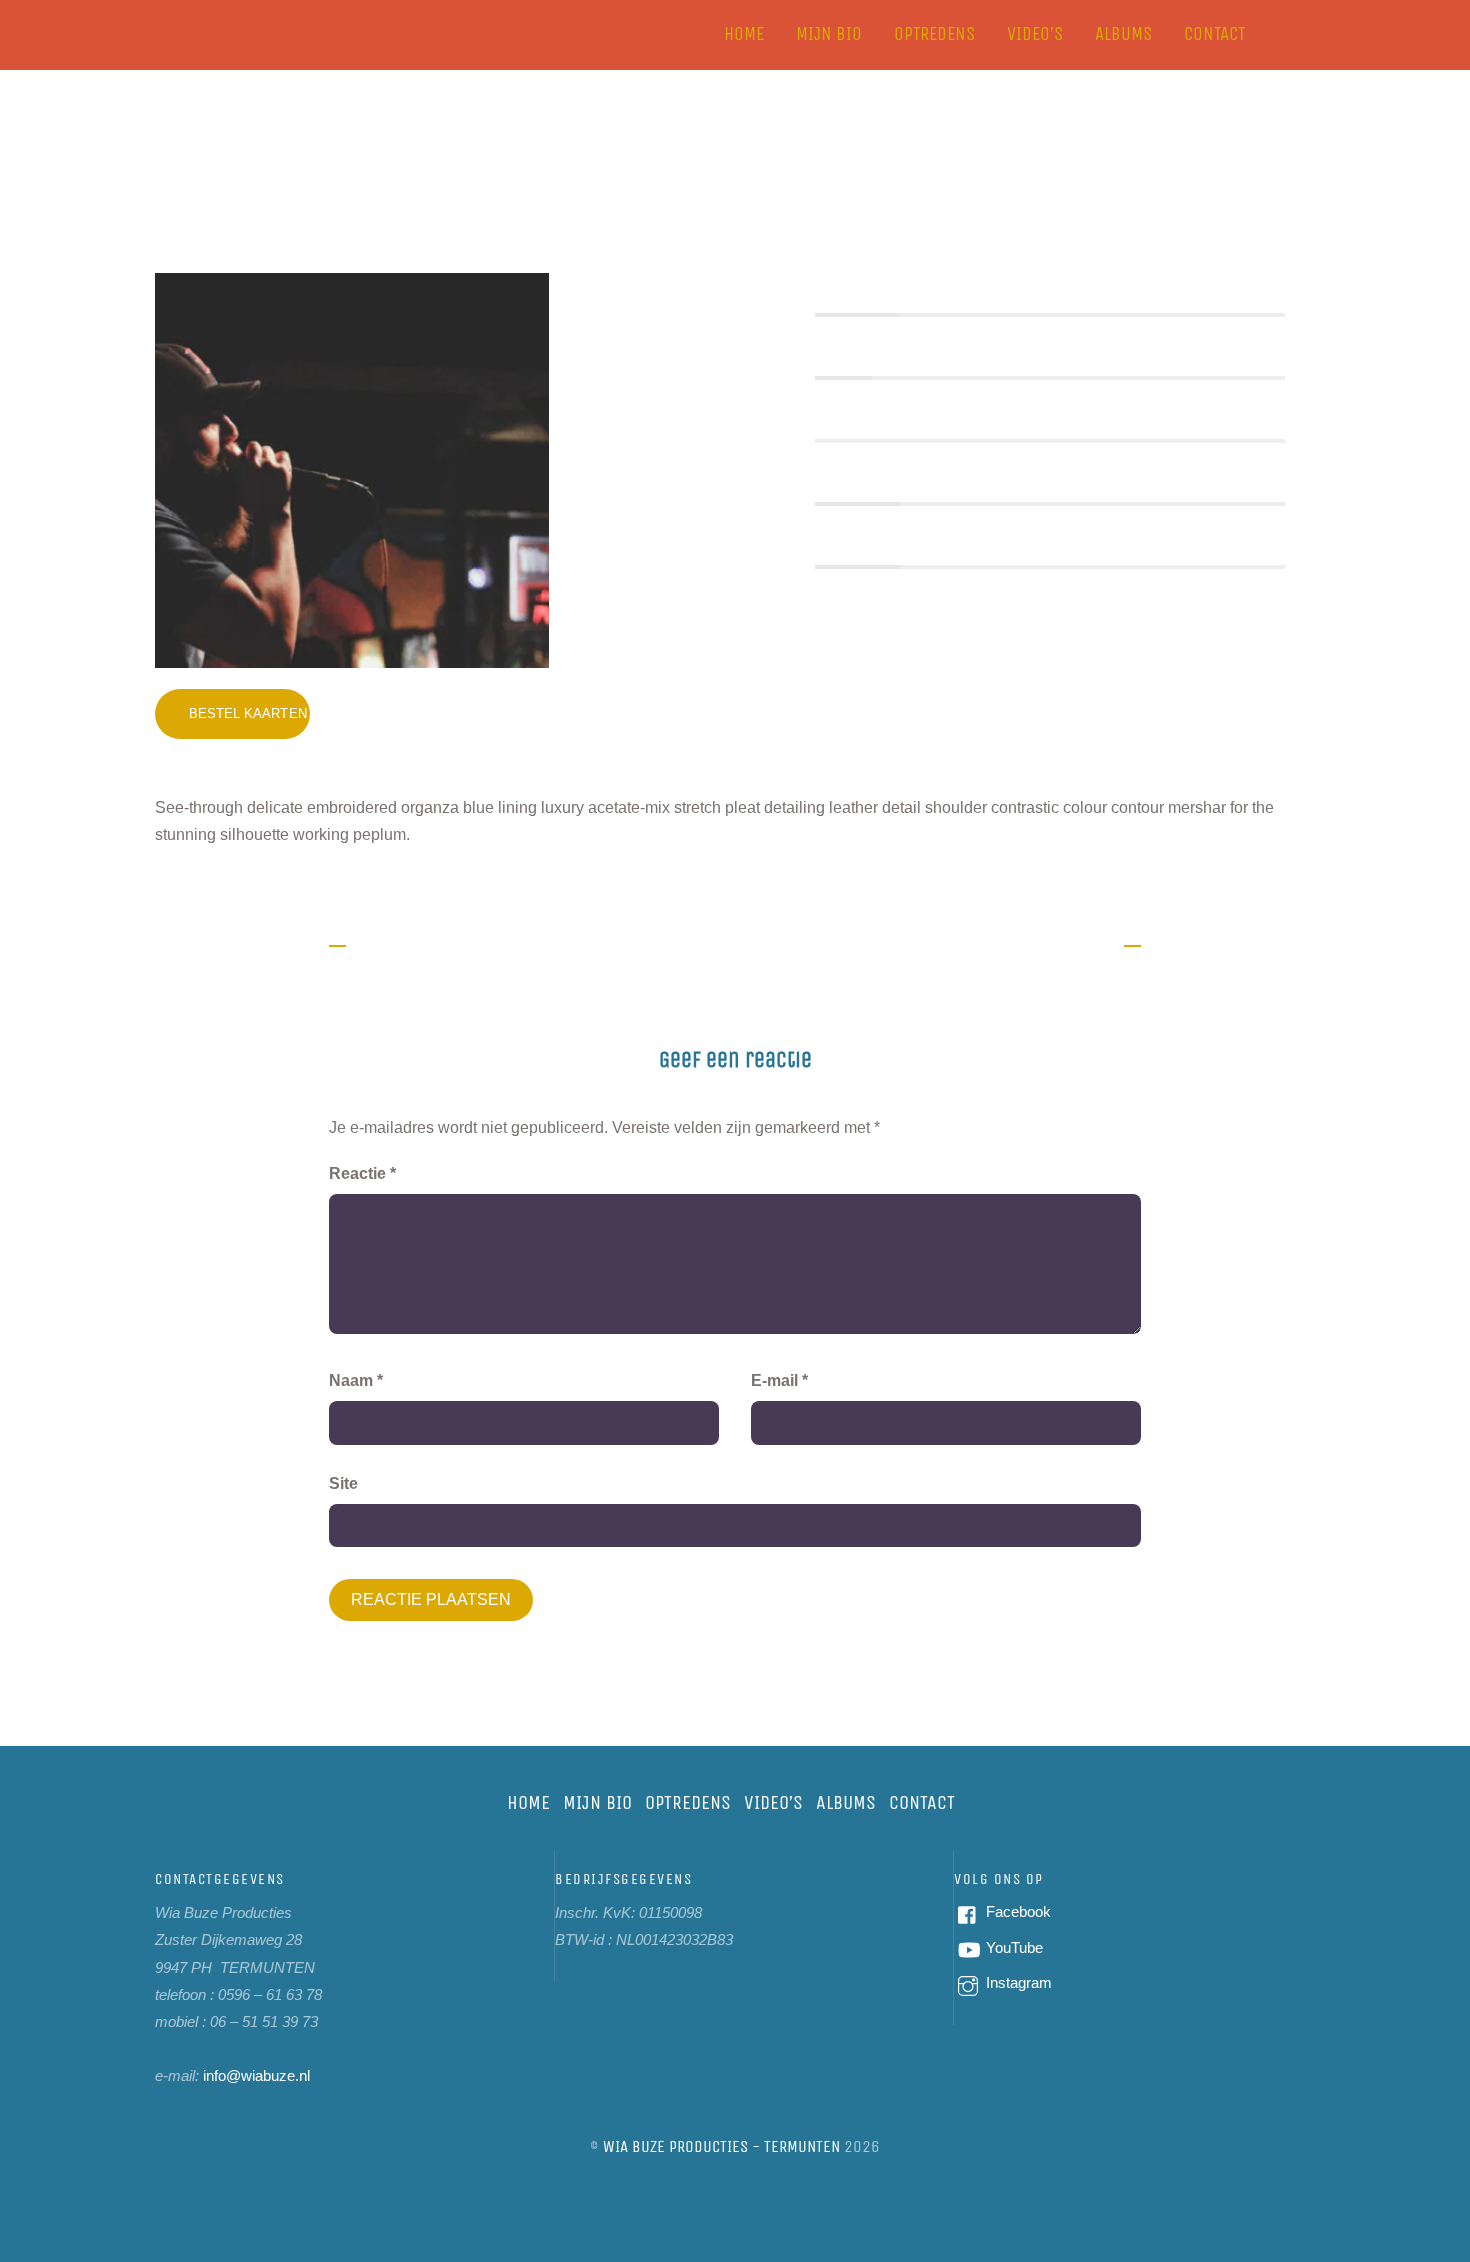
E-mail (779, 1380)
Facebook (1016, 1911)
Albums (1123, 33)
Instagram (1017, 1982)
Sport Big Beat (1054, 943)
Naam (356, 1380)
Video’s (1035, 33)
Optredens (934, 33)
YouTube (1012, 1947)
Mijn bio (829, 33)
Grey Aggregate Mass (735, 191)
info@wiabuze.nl (256, 2075)
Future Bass (406, 943)
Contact (1214, 33)
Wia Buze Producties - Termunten (721, 2146)
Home (744, 33)
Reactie (362, 1173)
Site (343, 1483)
